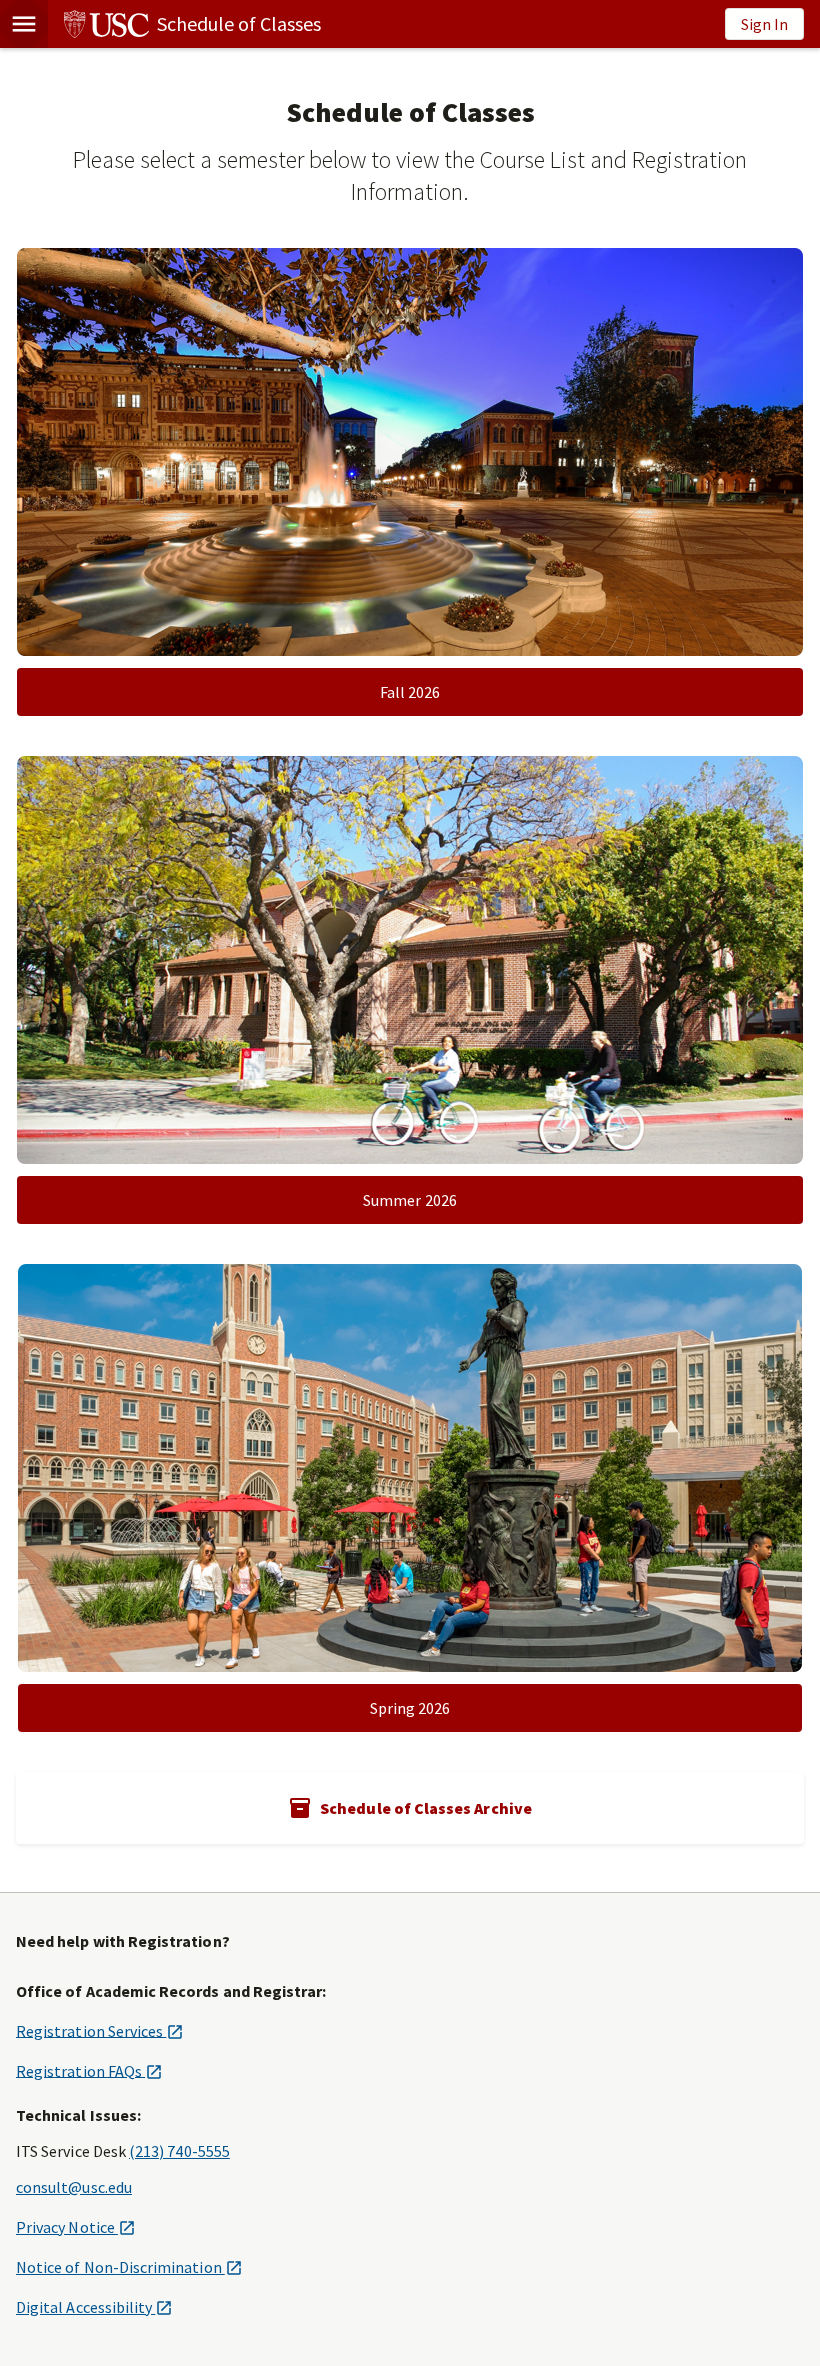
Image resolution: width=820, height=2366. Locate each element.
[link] (184, 24)
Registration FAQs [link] (89, 2070)
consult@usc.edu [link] (74, 2187)
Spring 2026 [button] (410, 1708)
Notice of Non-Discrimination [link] (129, 2267)
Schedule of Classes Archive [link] (426, 1808)
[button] (24, 24)
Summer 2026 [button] (410, 1200)
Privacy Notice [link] (75, 2227)
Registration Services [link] (99, 2030)
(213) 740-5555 (179, 2151)
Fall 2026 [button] (410, 692)
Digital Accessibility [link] (94, 2307)
